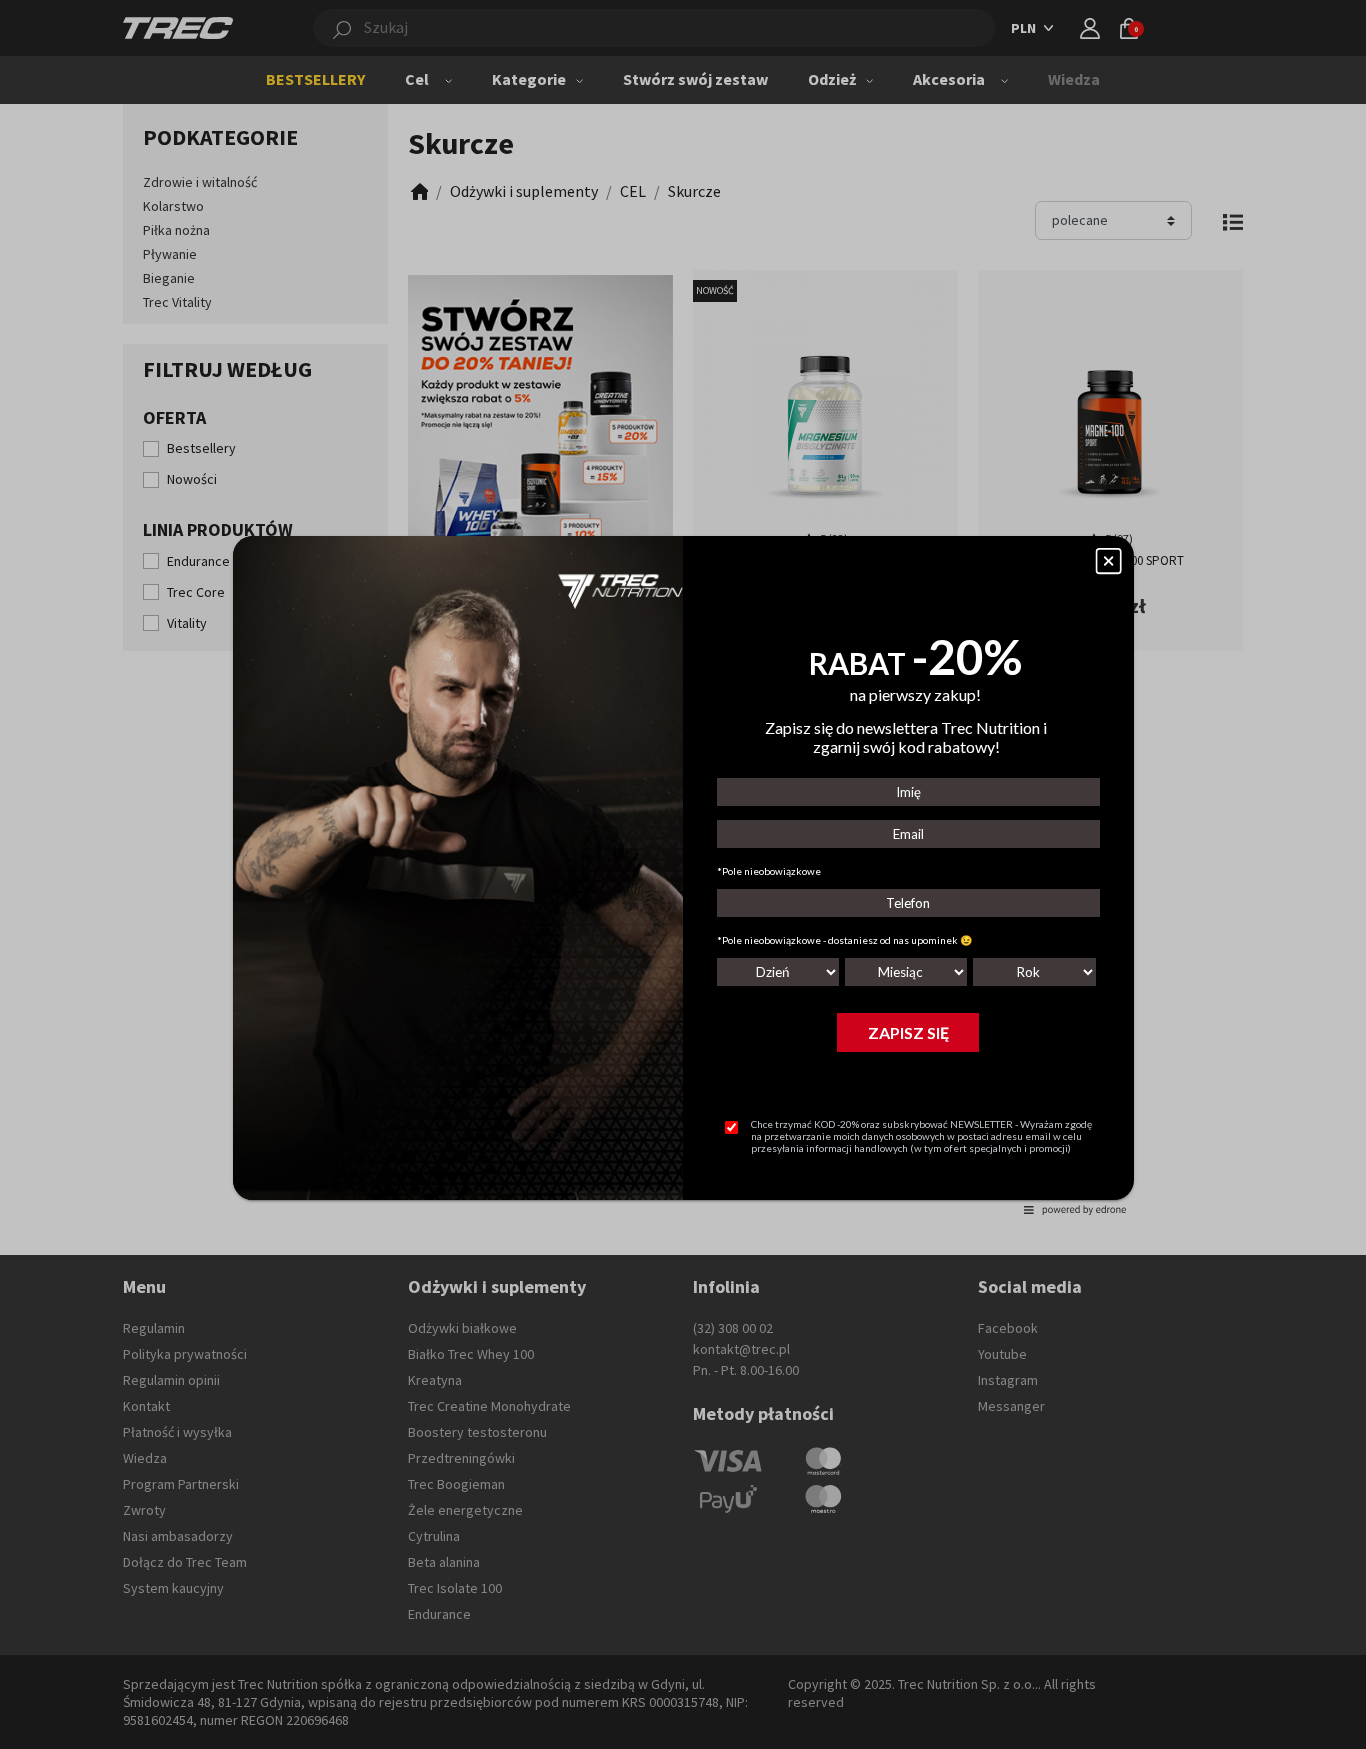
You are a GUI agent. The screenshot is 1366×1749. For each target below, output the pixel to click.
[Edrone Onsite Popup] (683, 874)
